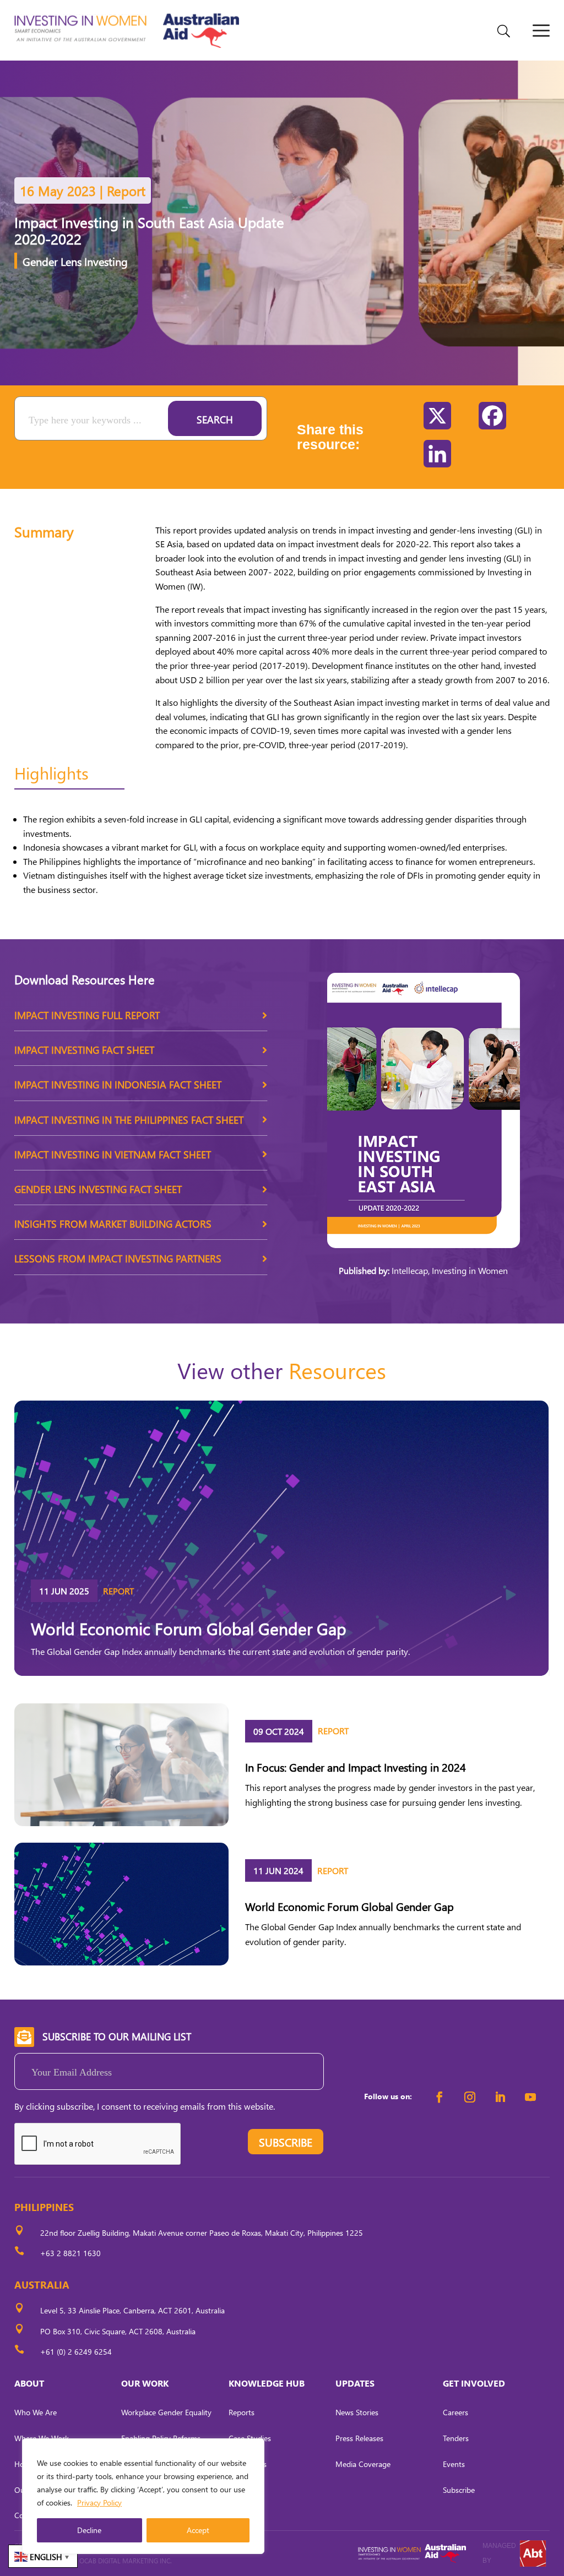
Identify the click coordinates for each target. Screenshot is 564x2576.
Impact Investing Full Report (87, 1015)
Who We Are (36, 2412)
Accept (198, 2530)
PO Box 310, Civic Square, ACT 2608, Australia (118, 2331)
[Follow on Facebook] (440, 2097)
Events (454, 2464)
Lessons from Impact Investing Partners (118, 1258)
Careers (455, 2412)
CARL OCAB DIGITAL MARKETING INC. (116, 2561)
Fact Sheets (248, 2464)
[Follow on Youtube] (530, 2097)
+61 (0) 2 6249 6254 (76, 2352)
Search (215, 419)
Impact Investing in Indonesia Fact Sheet (118, 1084)
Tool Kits (243, 2490)
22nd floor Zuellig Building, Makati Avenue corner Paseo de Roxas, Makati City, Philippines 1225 (202, 2233)
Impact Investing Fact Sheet (84, 1050)
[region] (143, 2496)
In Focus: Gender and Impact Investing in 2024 (356, 1767)
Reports (242, 2412)
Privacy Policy (99, 2503)
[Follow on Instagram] (470, 2097)
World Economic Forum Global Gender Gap (189, 1628)
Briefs (238, 2515)
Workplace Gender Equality (166, 2412)
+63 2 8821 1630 (70, 2253)
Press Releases (359, 2438)
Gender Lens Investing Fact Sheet (98, 1189)
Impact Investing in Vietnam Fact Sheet (113, 1154)
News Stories (357, 2412)
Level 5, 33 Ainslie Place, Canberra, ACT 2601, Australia (132, 2310)
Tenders (456, 2438)
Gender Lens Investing (75, 261)
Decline (89, 2530)
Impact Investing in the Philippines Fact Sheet (129, 1120)
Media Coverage (363, 2464)
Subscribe (459, 2490)
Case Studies (250, 2438)
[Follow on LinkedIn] (500, 2097)
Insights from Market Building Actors (113, 1224)
